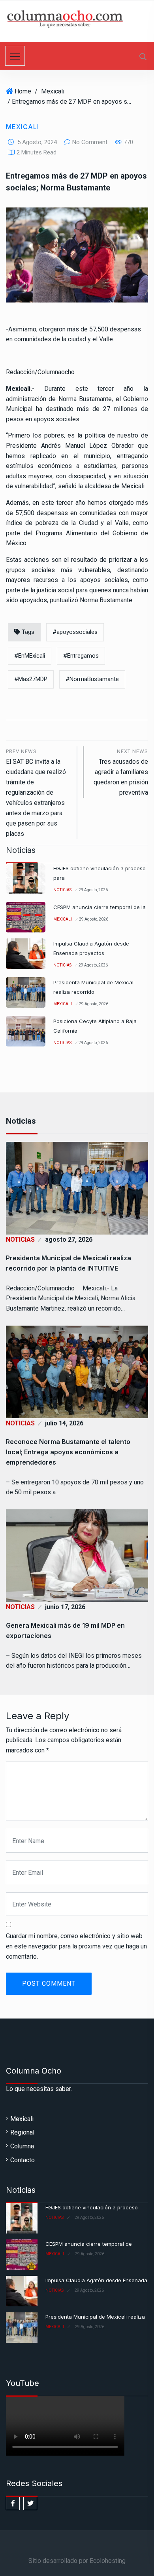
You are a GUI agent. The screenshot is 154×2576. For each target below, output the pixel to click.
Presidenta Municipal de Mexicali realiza (95, 2317)
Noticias (62, 890)
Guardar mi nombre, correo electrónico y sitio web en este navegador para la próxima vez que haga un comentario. (76, 1946)
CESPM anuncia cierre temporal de (89, 2244)
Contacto (23, 2160)
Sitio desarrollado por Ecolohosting (77, 2561)
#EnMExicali (30, 656)
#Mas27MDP (31, 679)
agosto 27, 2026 (69, 1239)
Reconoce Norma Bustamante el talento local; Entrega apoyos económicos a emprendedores (68, 1452)
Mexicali (53, 91)
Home (23, 91)
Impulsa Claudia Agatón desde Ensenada (96, 2280)
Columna (22, 2146)
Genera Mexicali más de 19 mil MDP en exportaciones (65, 1630)
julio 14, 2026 (64, 1423)
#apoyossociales (75, 632)
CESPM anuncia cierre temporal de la (100, 907)
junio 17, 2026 (65, 1607)
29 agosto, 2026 (93, 890)
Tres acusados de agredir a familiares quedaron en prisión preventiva (121, 772)
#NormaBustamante (92, 679)
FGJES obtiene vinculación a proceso (92, 2207)
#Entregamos (81, 656)
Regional (22, 2132)
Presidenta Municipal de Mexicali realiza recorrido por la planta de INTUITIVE (69, 1263)
